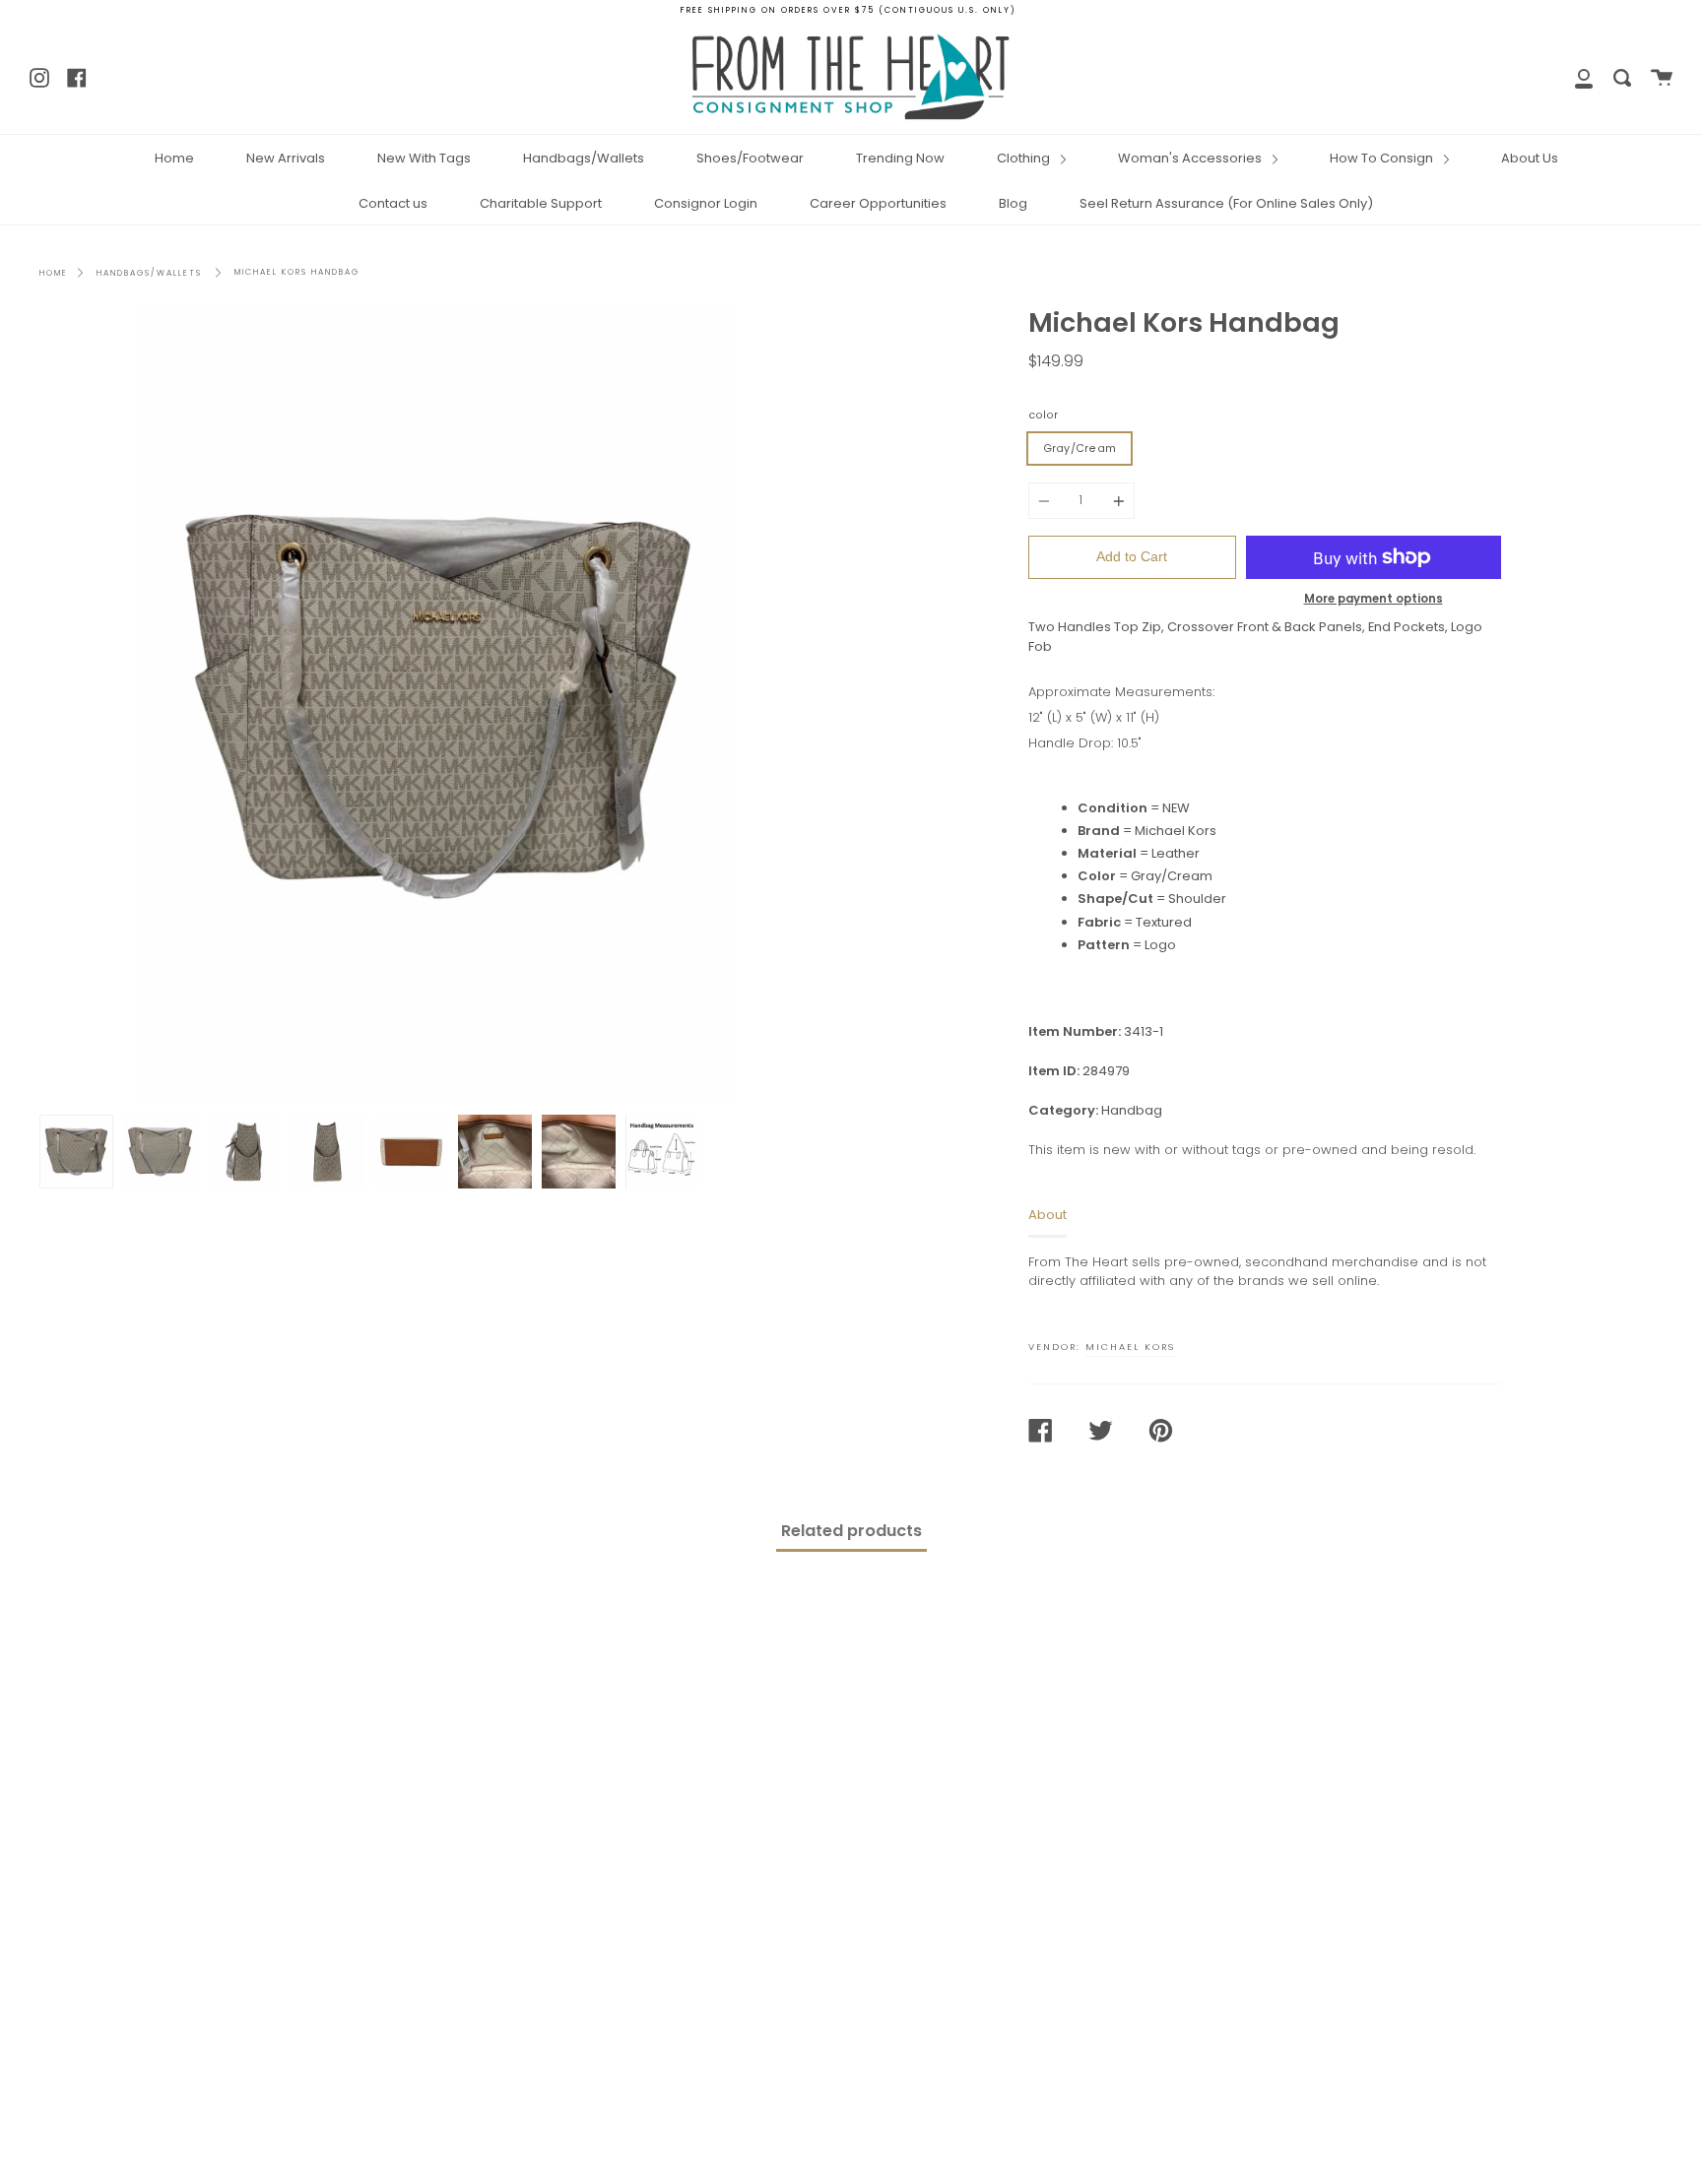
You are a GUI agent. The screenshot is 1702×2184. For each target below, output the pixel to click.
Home (174, 158)
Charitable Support (541, 203)
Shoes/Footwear (750, 158)
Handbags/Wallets (584, 158)
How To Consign (1383, 158)
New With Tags (424, 158)
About (1047, 1215)
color (1043, 415)
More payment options (1374, 599)
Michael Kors (1130, 1347)
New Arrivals (286, 158)
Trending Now (900, 158)
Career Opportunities (878, 203)
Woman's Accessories (1191, 158)
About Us (1530, 158)
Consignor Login (706, 203)
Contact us (393, 203)
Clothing (1025, 158)
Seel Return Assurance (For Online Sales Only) (1226, 203)
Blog (1013, 203)
